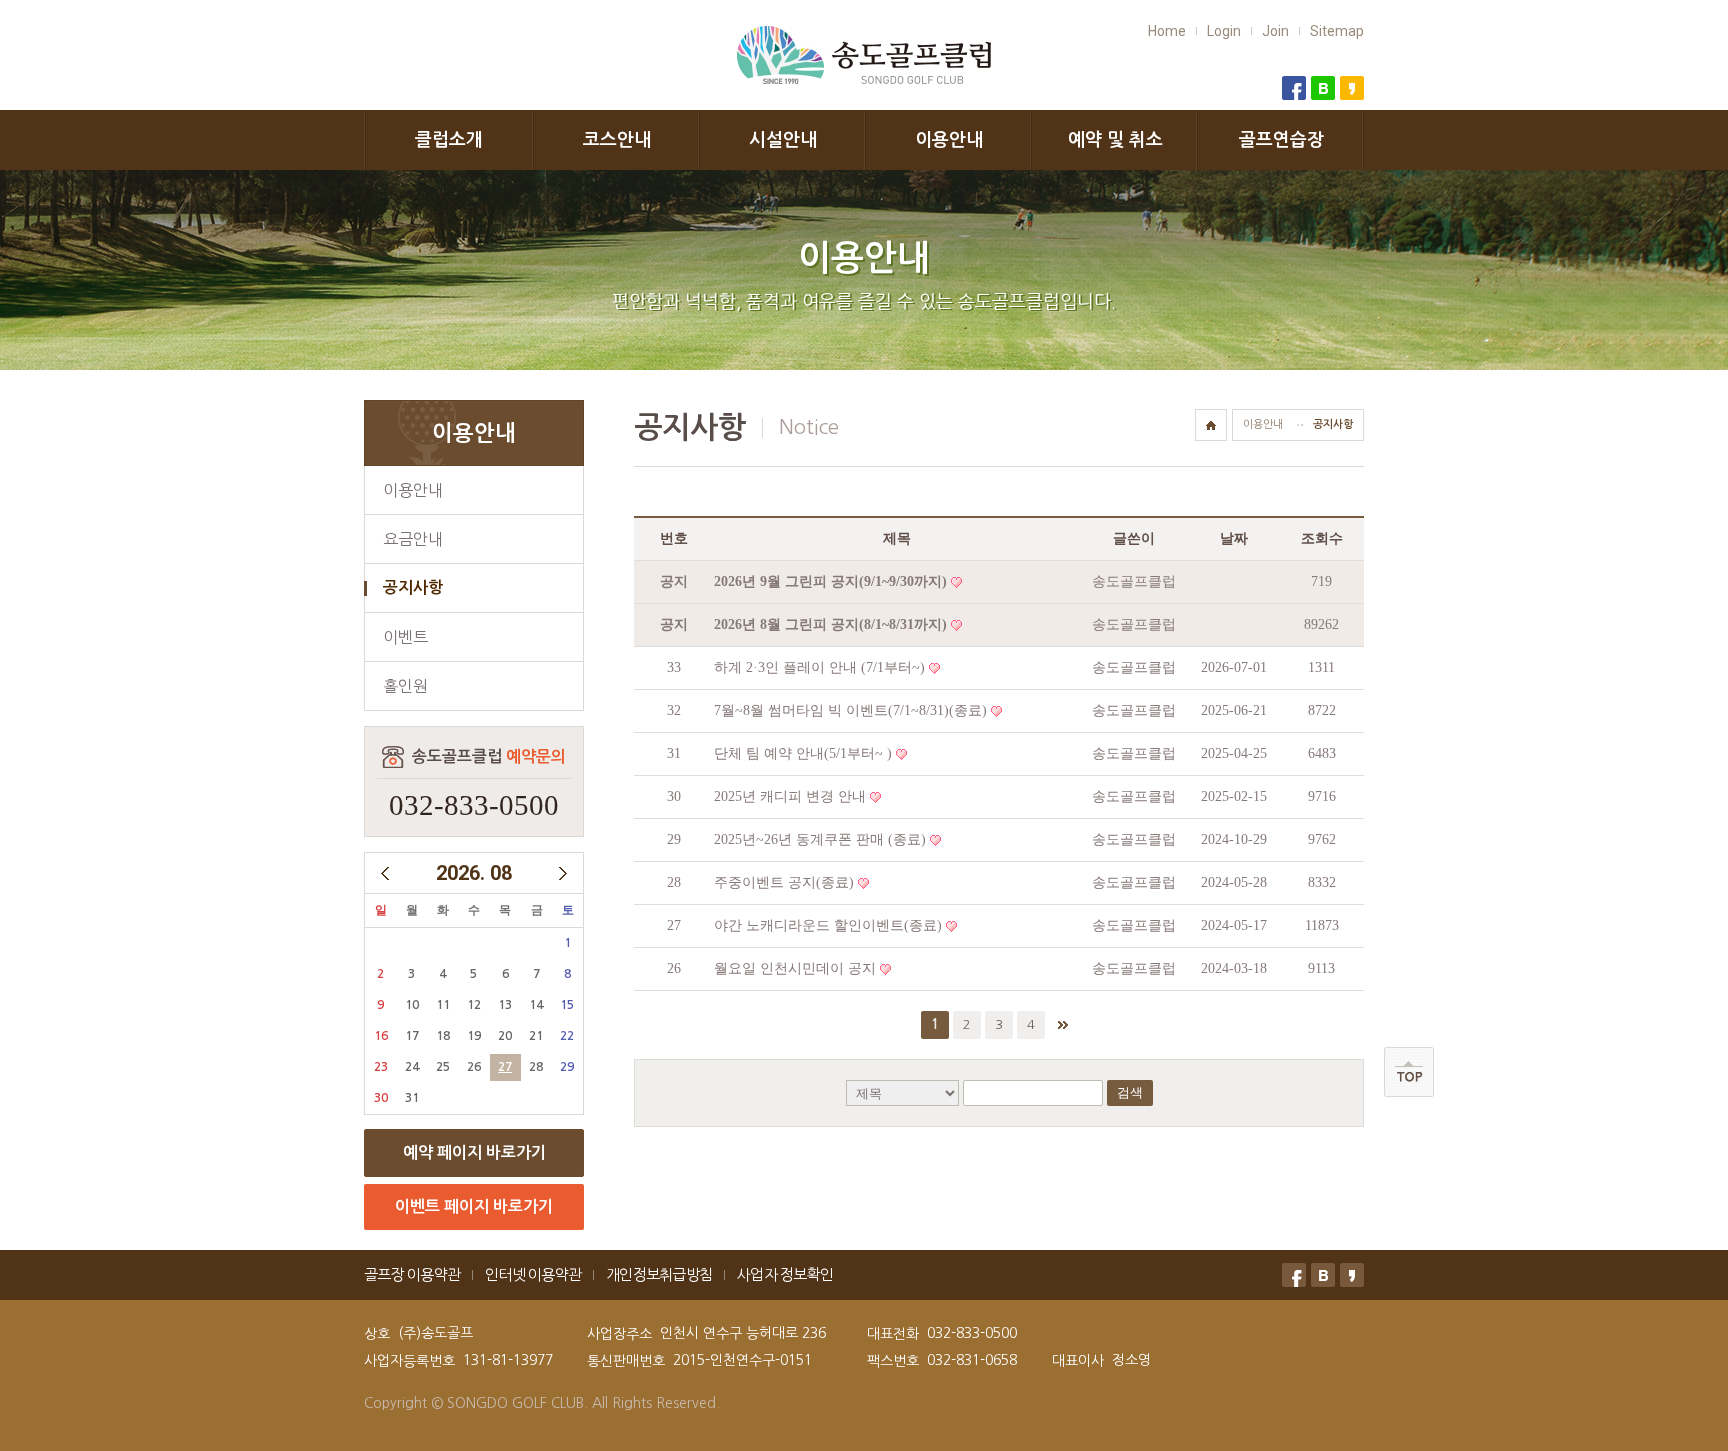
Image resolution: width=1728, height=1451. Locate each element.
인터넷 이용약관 (533, 1274)
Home (1167, 31)
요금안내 (413, 539)
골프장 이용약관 (412, 1274)
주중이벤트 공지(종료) (784, 882)
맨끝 (1063, 1025)
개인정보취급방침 (659, 1274)
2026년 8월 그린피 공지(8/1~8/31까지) (830, 624)
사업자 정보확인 (785, 1274)
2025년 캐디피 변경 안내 (790, 796)
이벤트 (405, 637)
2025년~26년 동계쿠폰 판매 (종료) (820, 839)
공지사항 (413, 587)
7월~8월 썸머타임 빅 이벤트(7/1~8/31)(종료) (850, 710)
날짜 (1234, 538)
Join (1275, 31)
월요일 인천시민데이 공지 (795, 968)
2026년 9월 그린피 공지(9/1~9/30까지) (830, 581)
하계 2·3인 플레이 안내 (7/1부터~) (819, 667)
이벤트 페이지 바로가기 (474, 1206)
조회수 (1322, 538)
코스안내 (617, 140)
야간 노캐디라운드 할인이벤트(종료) (828, 925)
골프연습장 (1281, 140)
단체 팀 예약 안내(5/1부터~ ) (803, 753)
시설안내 (783, 140)
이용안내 (949, 140)
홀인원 (405, 686)
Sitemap (1337, 31)
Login (1224, 31)
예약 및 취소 (1115, 140)
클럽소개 (449, 140)
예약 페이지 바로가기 (474, 1152)
